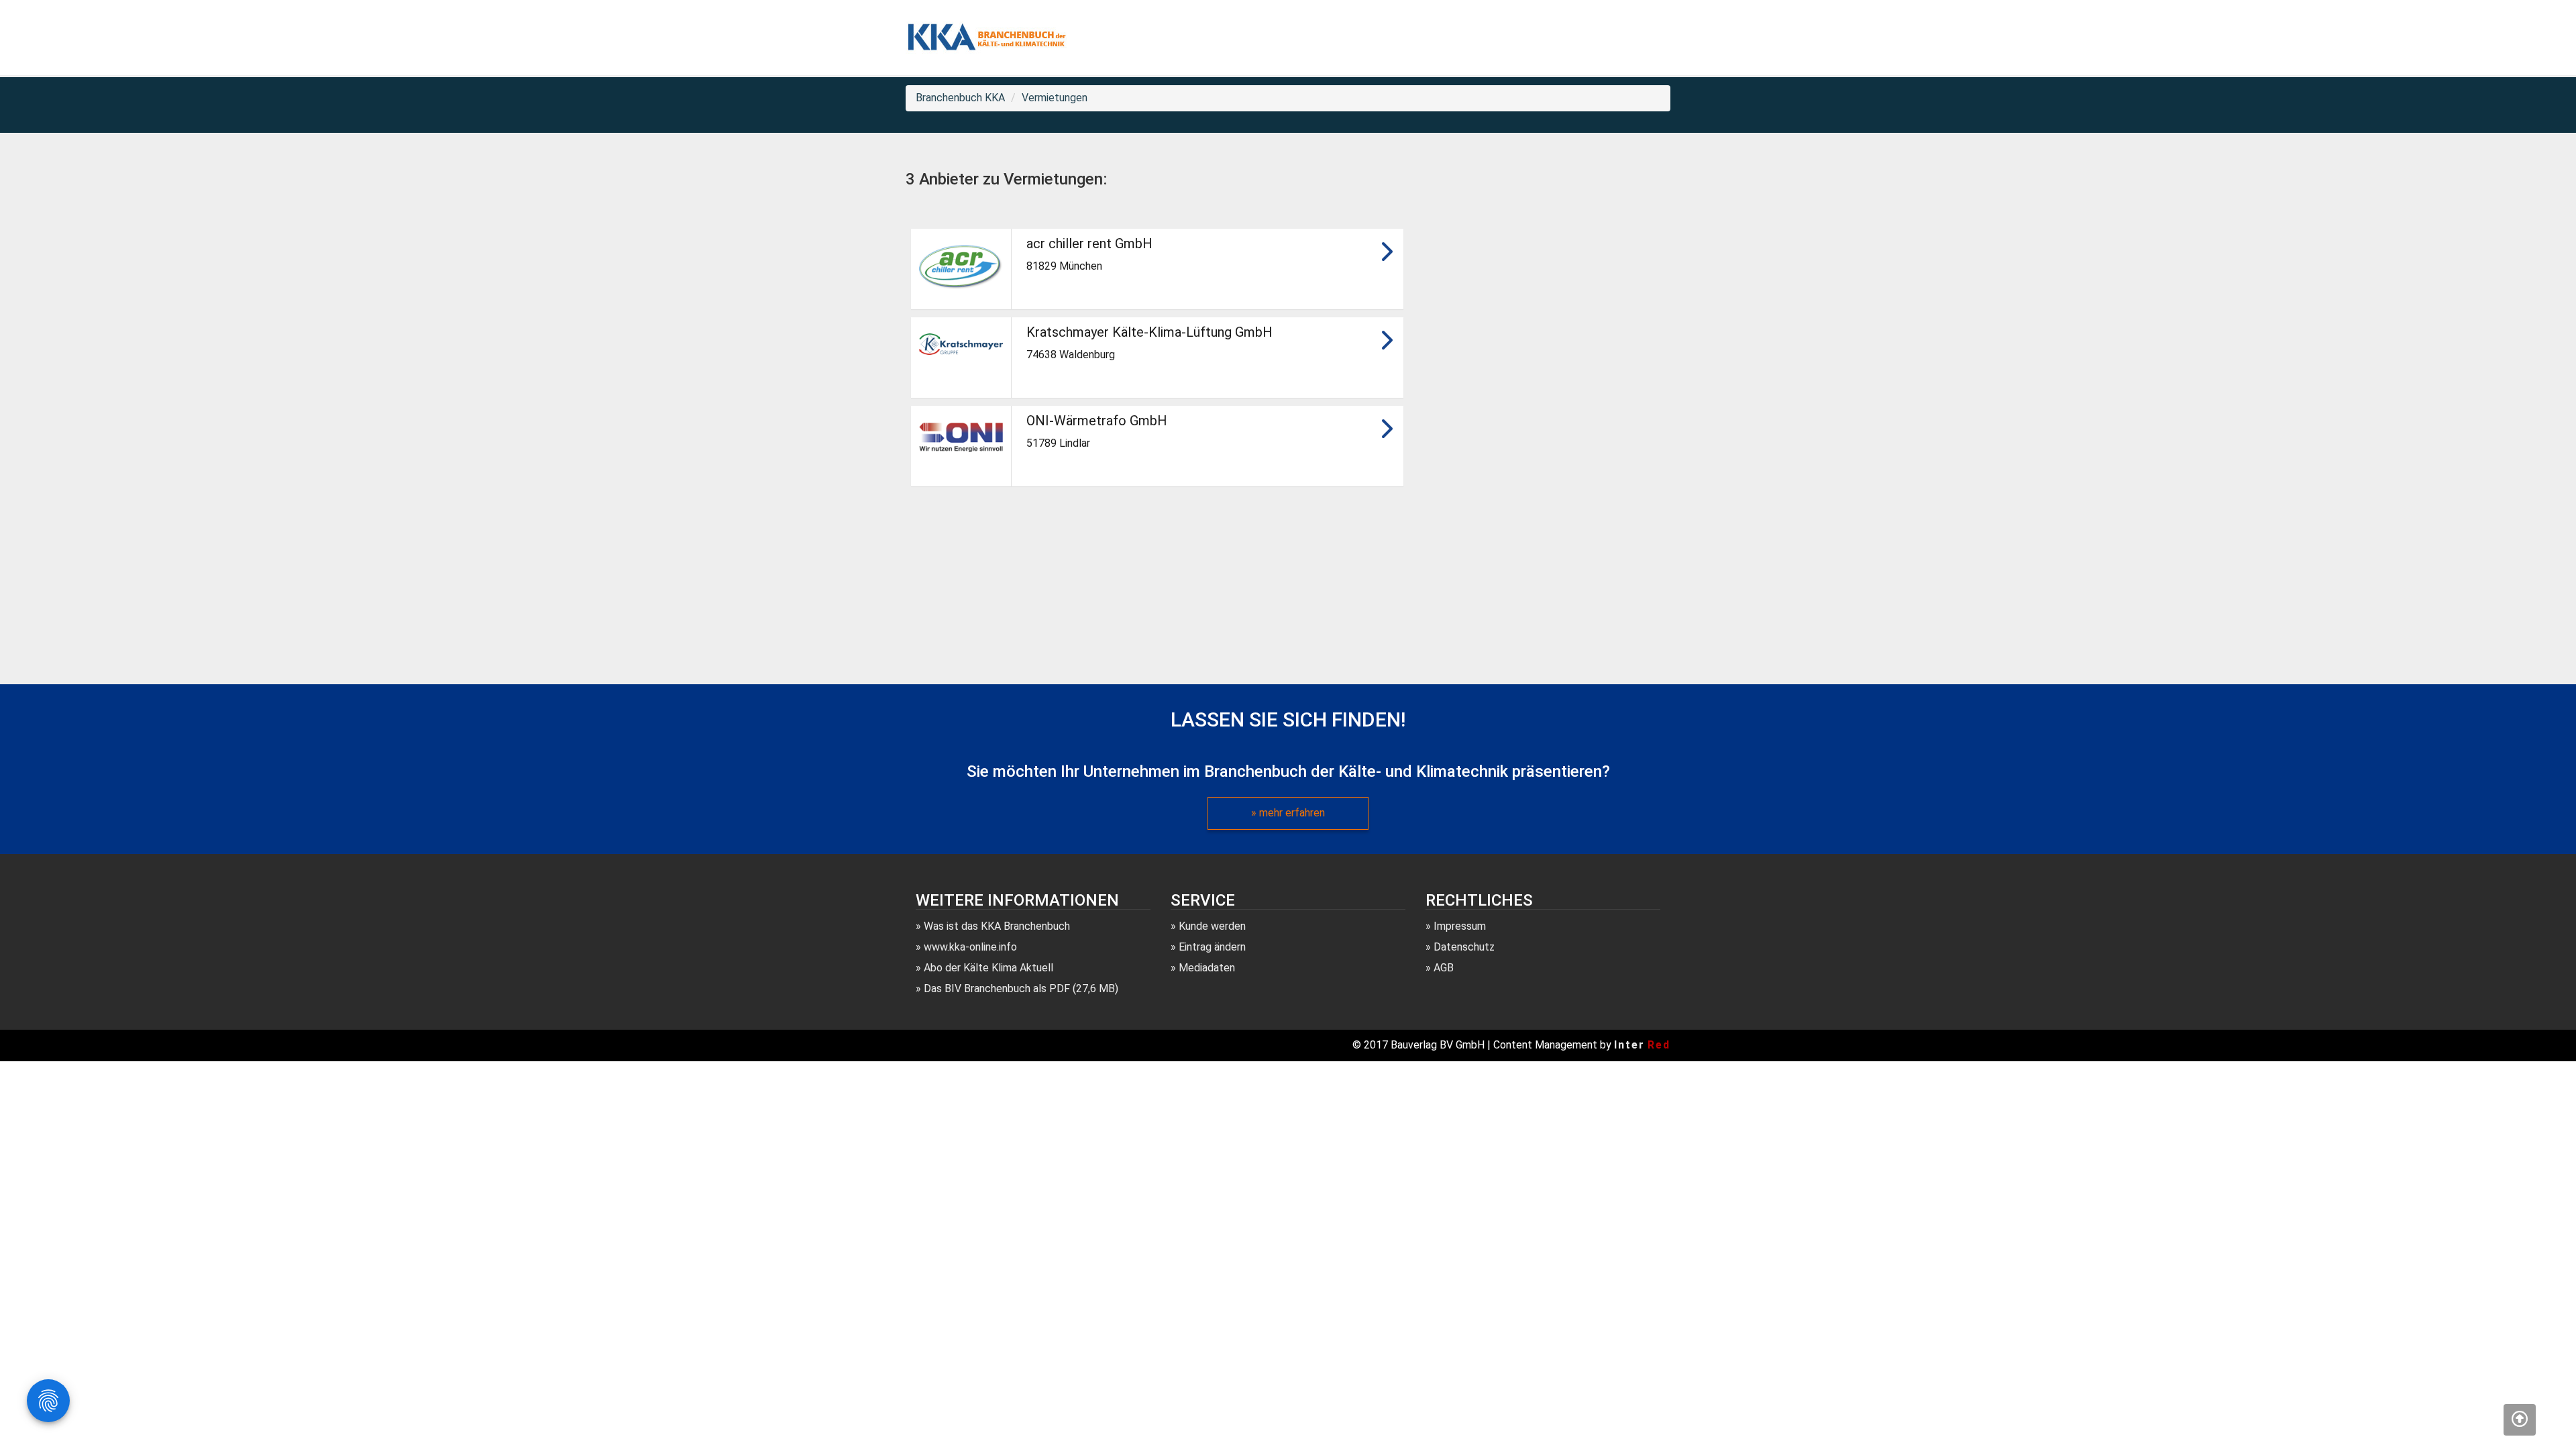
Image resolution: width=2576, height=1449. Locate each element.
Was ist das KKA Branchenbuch (997, 926)
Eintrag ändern (1212, 947)
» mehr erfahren (1288, 813)
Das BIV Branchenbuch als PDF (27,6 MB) (1021, 988)
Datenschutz (1464, 947)
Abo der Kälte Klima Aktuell (988, 968)
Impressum (1460, 926)
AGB (1444, 968)
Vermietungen (1055, 98)
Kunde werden (1212, 926)
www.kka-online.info (970, 947)
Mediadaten (1207, 968)
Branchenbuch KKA (960, 98)
